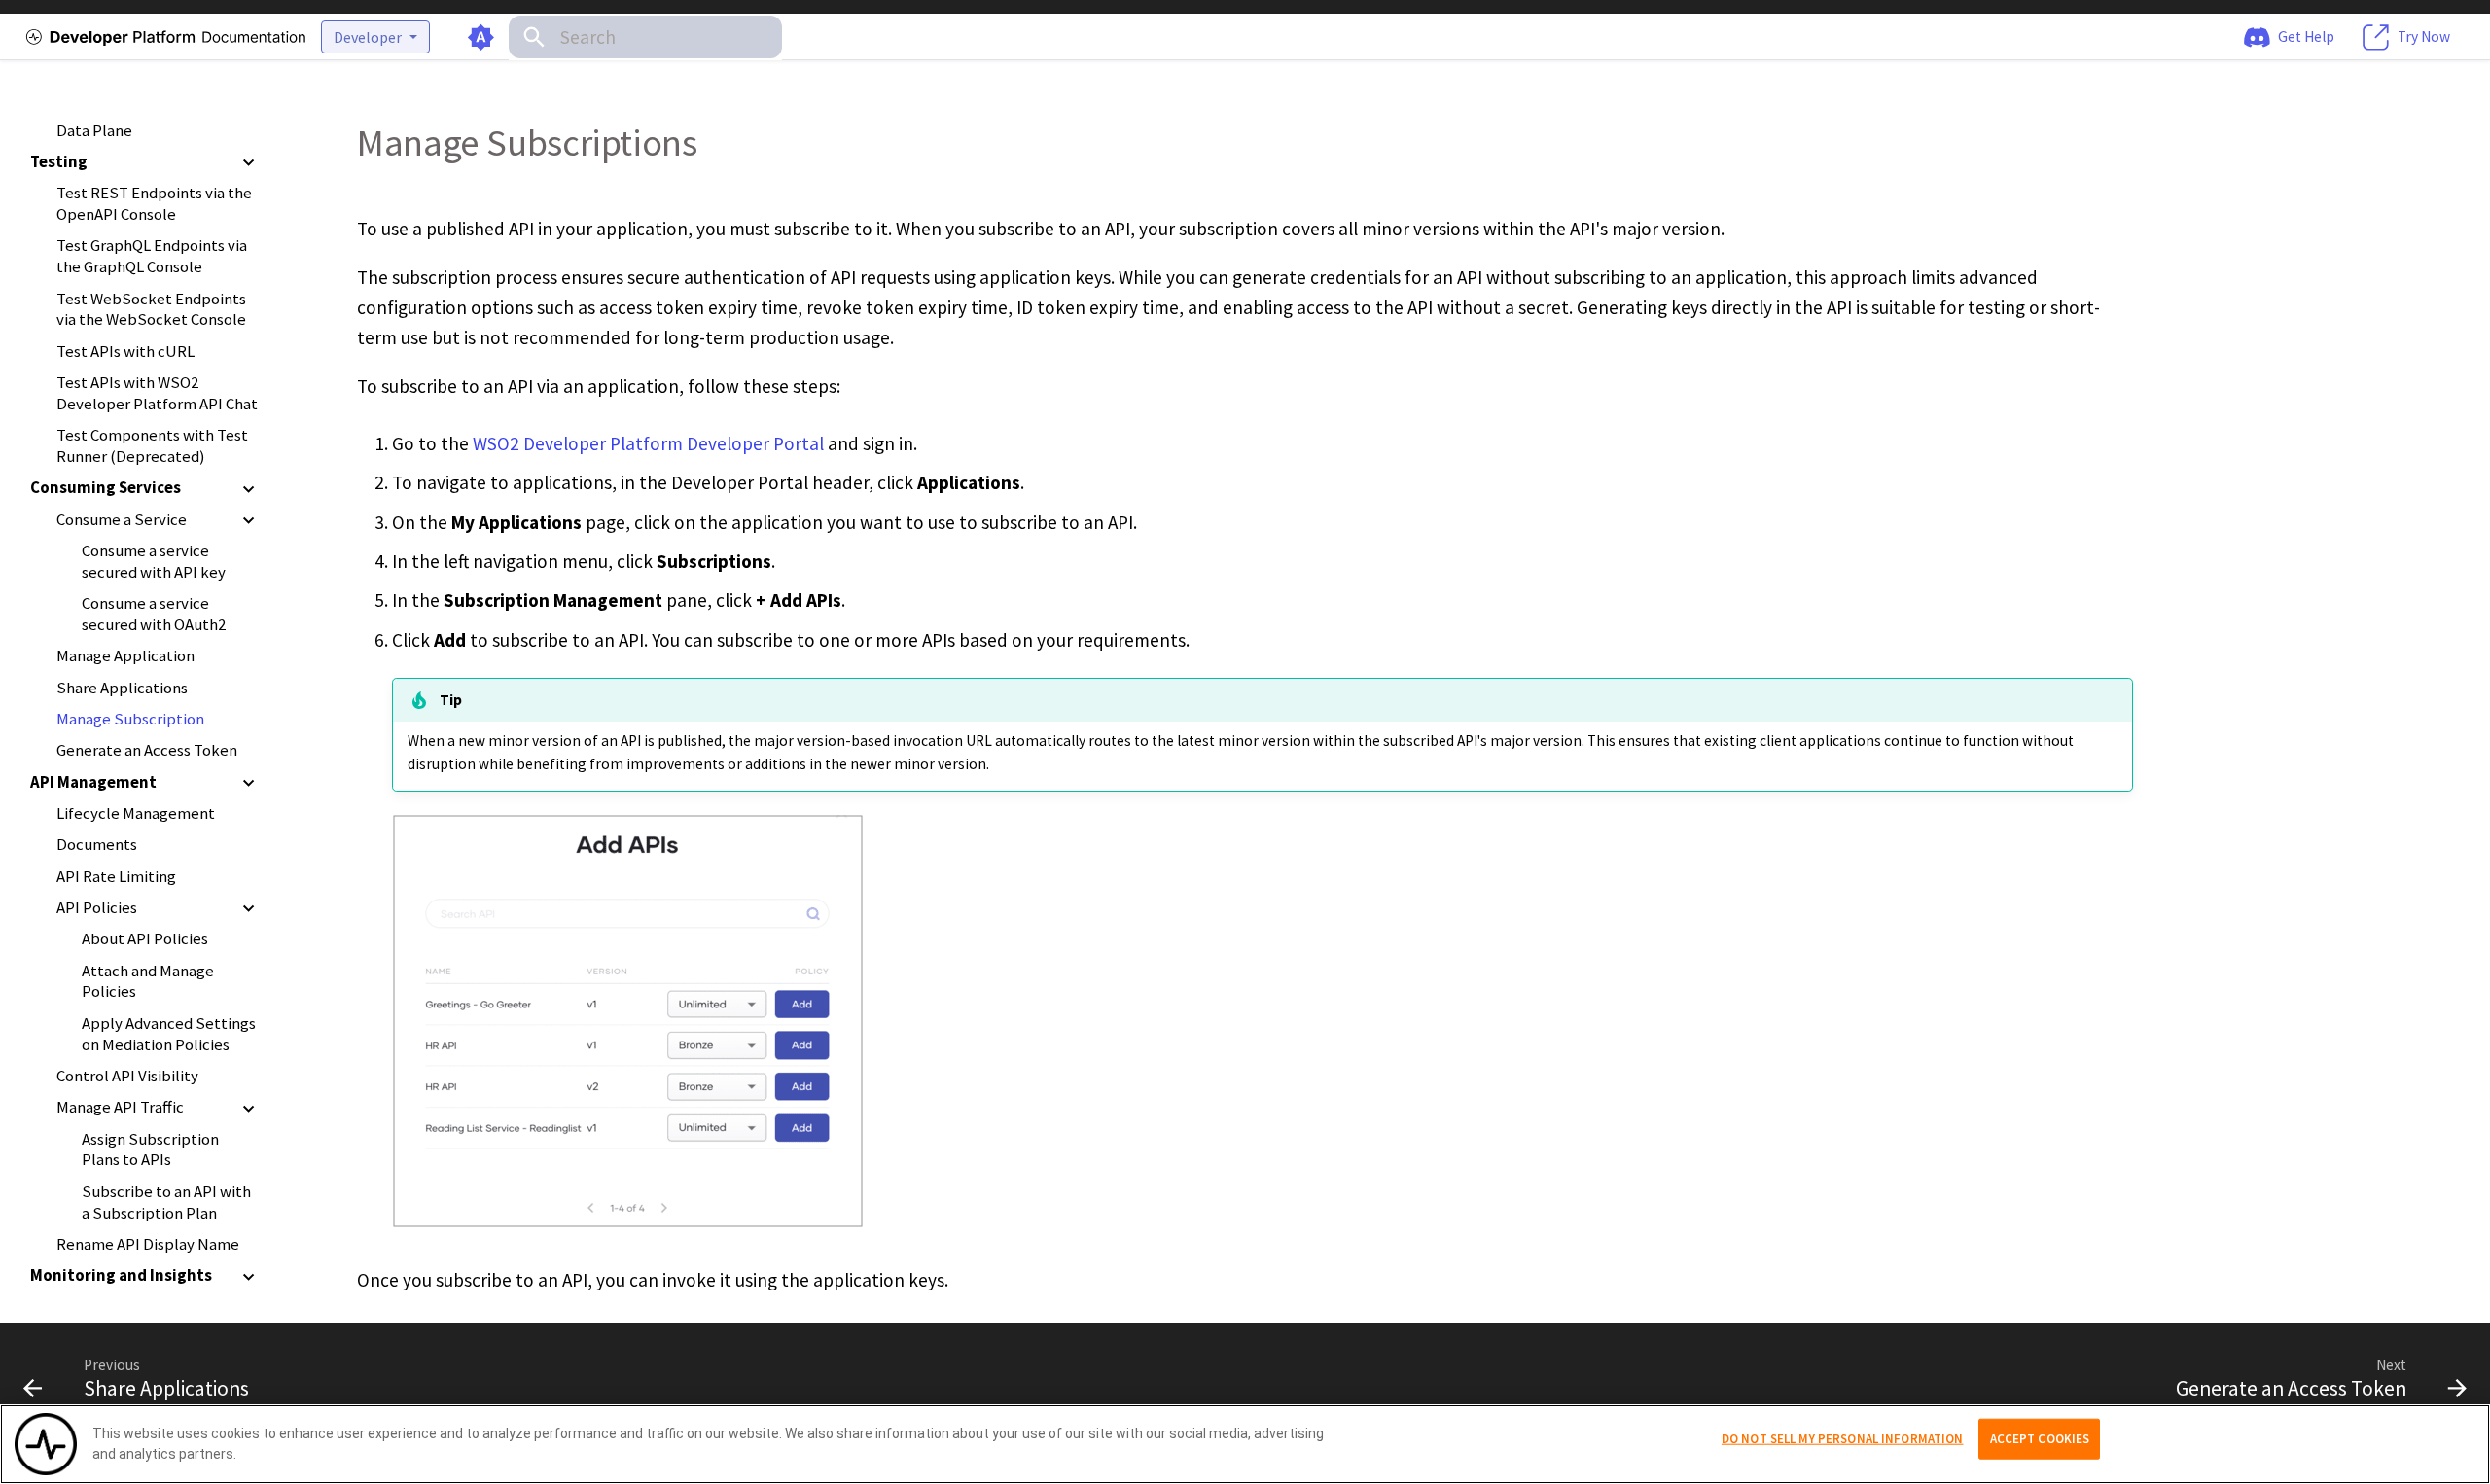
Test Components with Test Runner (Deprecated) (152, 447)
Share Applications (122, 688)
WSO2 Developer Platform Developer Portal (648, 443)
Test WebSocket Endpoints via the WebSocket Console (151, 310)
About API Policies (145, 940)
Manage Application (125, 657)
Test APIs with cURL (125, 352)
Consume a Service (122, 520)
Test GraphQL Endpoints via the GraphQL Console (152, 257)
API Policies (97, 908)
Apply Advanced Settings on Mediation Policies (169, 1034)
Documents (97, 846)
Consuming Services (106, 489)
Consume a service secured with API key (154, 562)
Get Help (2306, 35)
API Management (93, 782)
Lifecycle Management (136, 813)
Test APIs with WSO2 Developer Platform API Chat (157, 393)
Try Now (2424, 35)
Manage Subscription (130, 719)
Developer (368, 37)
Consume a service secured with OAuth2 (154, 615)
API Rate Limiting (116, 877)
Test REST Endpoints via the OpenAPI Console (154, 205)
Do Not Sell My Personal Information (1843, 1439)
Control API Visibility (127, 1076)
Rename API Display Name (148, 1244)
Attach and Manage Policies (148, 982)
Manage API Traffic (120, 1108)
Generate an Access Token (147, 751)
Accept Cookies (2040, 1439)
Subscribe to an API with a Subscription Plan (166, 1202)
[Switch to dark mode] (481, 37)
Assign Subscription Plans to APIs (150, 1150)
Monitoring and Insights (121, 1276)
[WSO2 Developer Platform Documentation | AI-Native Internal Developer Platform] (163, 37)
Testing (59, 162)
